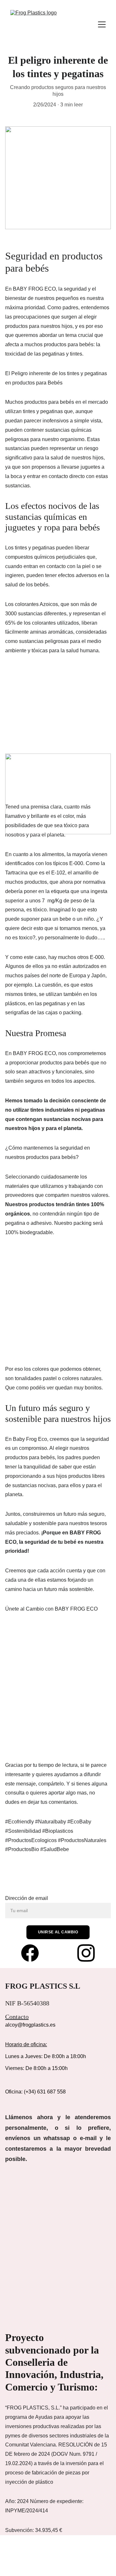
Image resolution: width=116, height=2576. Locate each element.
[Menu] (102, 24)
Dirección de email (27, 1898)
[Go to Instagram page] (86, 1953)
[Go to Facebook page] (33, 1953)
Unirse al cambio (58, 1932)
